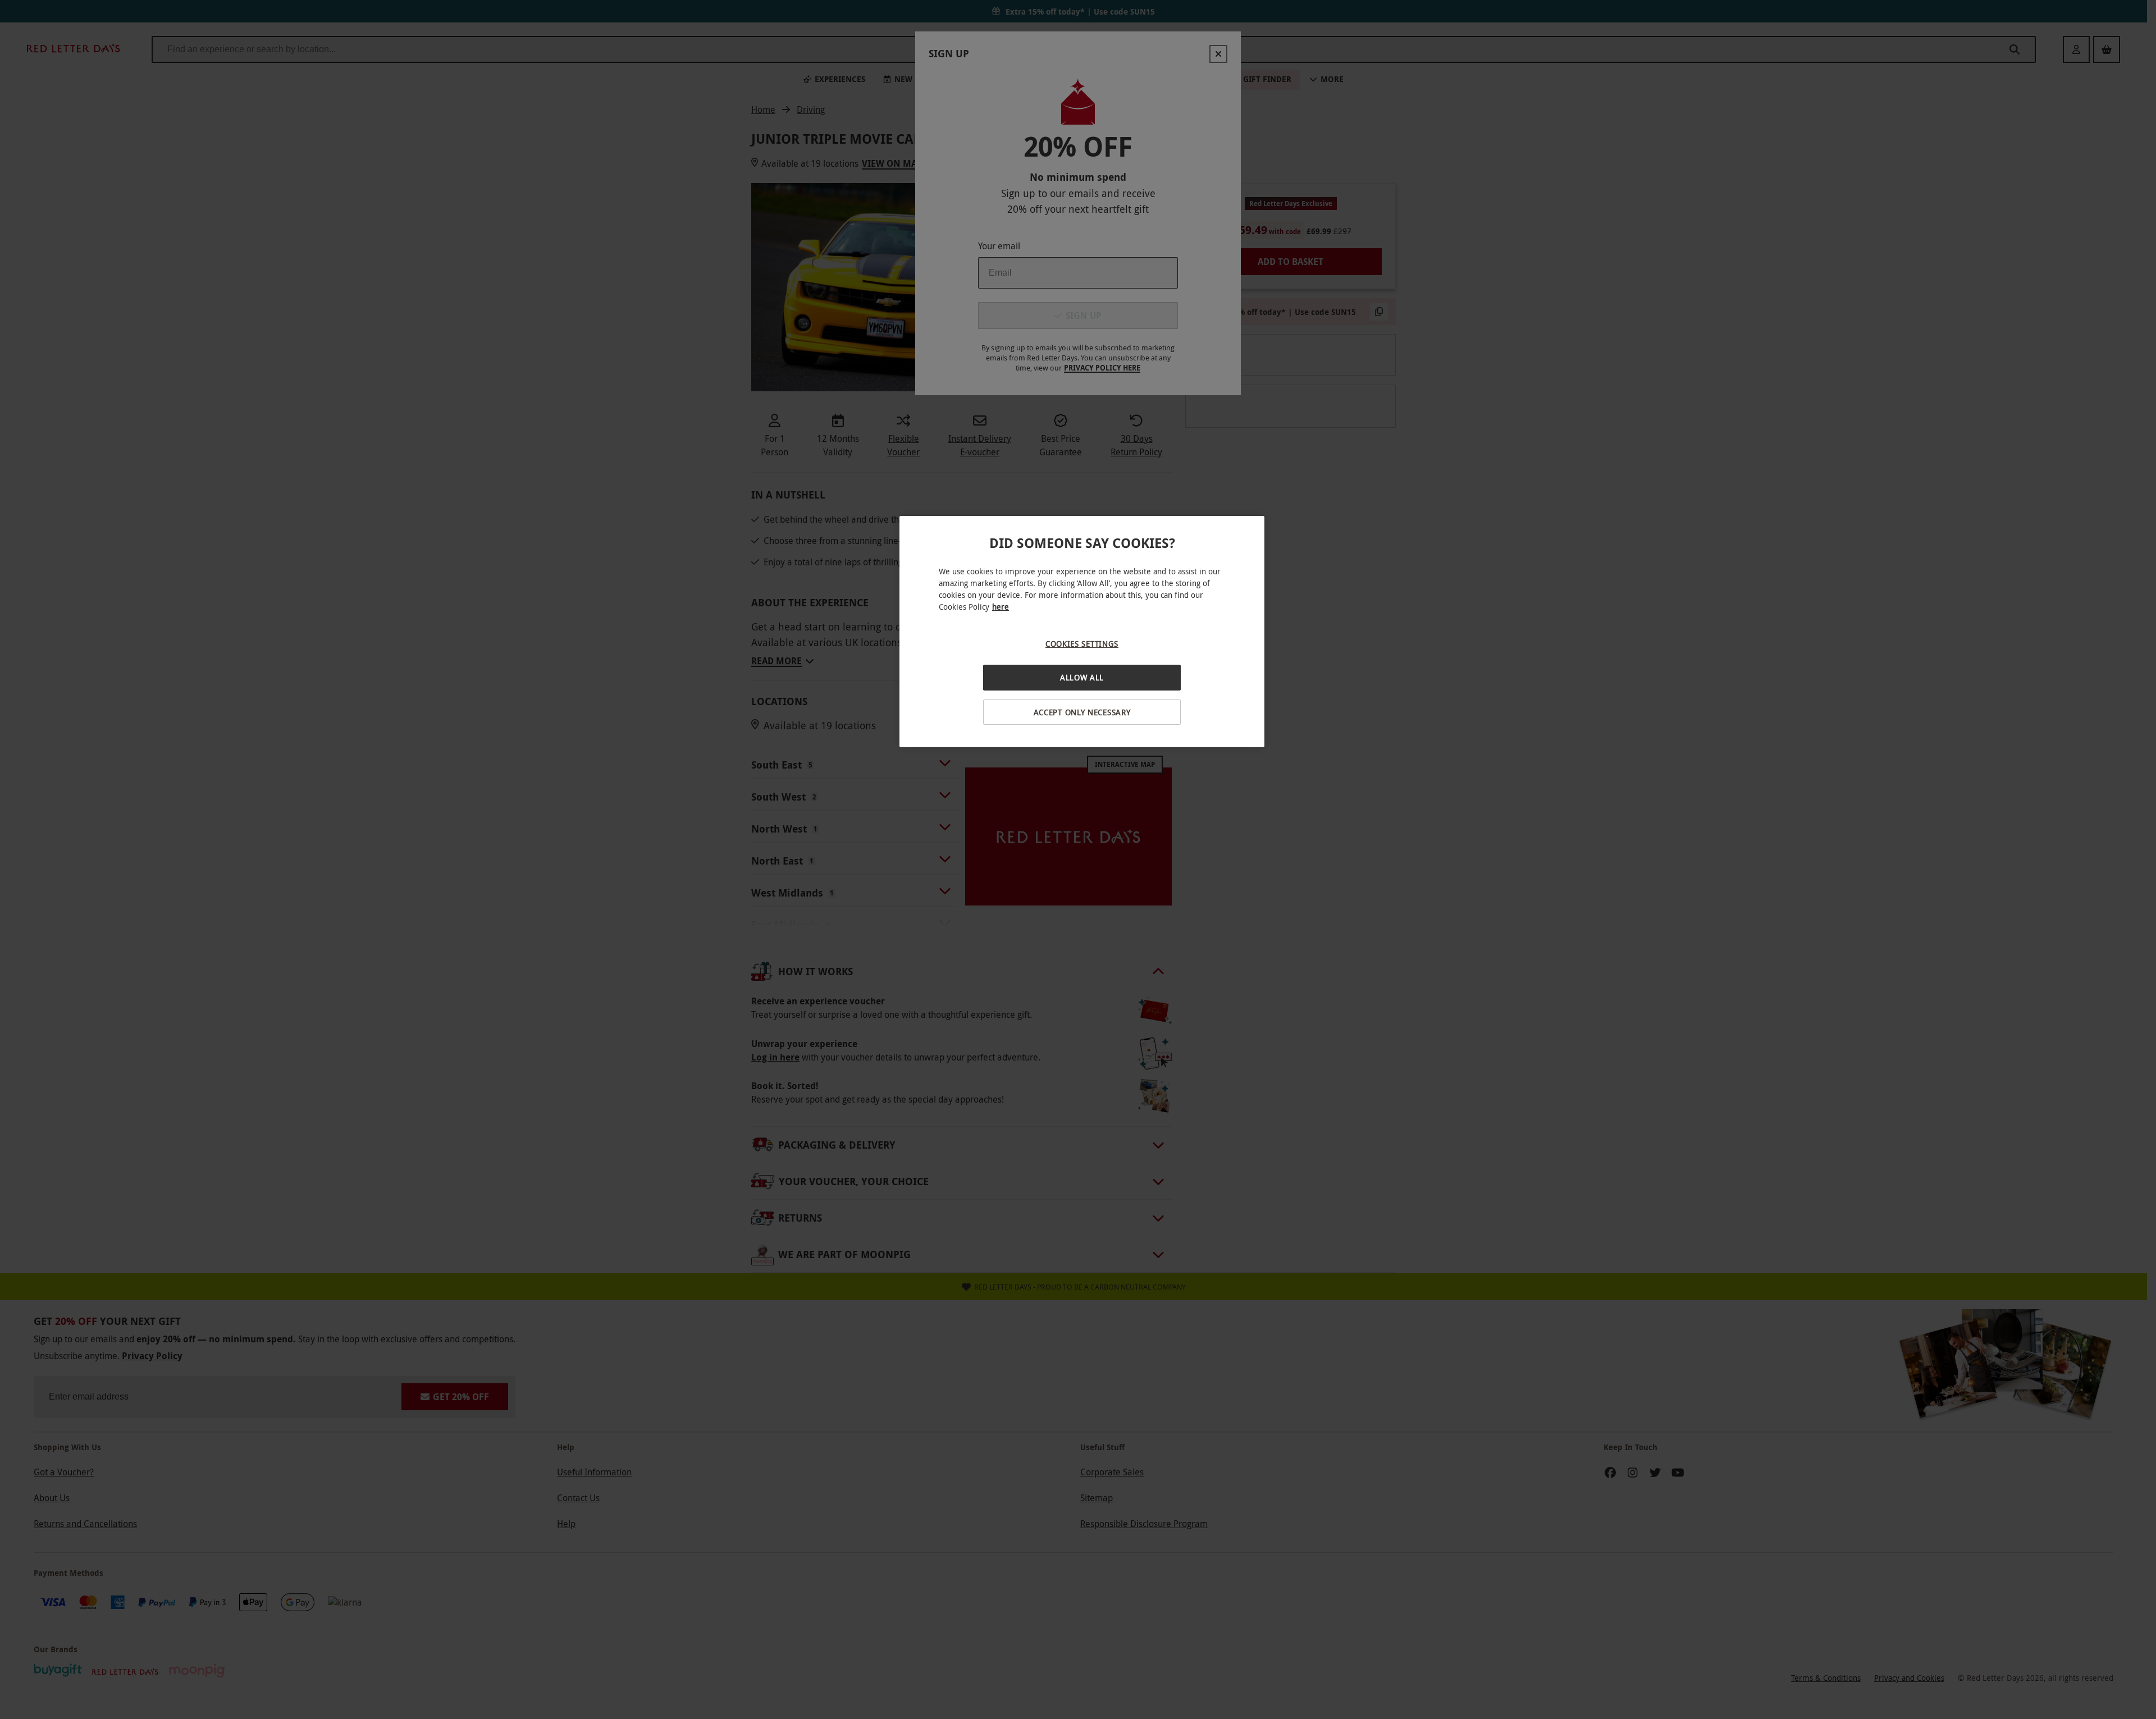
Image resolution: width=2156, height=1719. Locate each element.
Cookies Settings (1082, 644)
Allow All (1082, 677)
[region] (1082, 632)
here (1001, 607)
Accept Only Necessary (1082, 712)
